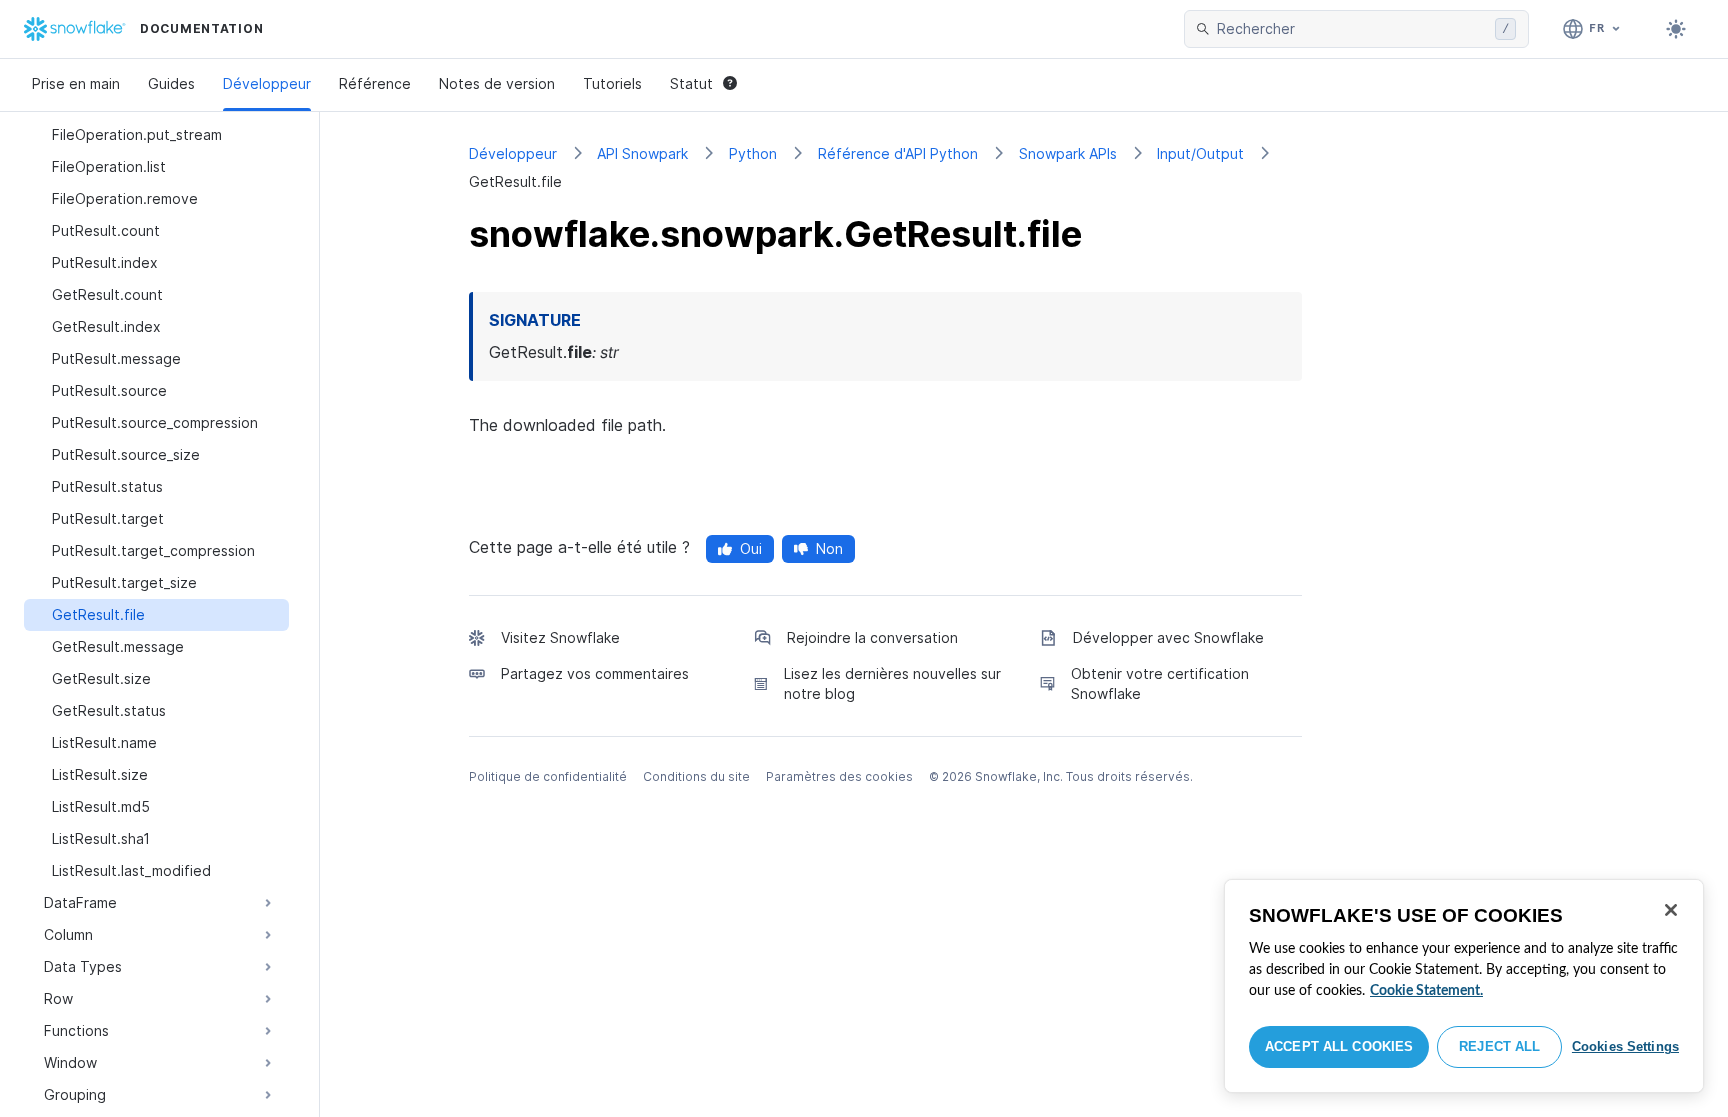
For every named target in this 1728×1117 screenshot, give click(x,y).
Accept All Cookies (1339, 1046)
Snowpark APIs (1068, 153)
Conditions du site (696, 776)
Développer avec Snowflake (1168, 637)
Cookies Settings (1625, 1046)
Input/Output (1200, 153)
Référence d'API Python (898, 153)
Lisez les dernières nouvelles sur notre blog (892, 683)
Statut (691, 83)
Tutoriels (612, 83)
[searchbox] (1352, 29)
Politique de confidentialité (548, 776)
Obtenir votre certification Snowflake (1160, 683)
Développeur (267, 83)
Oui (751, 548)
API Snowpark (642, 153)
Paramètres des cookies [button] (839, 776)
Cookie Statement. (1426, 991)
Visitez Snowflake (560, 637)
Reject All (1499, 1046)
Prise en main (76, 83)
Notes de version (497, 83)
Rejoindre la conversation (872, 637)
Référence (375, 83)
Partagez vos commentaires (595, 673)
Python (753, 153)
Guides (171, 83)
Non (829, 548)
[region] (1464, 986)
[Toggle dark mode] (1676, 29)
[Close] (1671, 910)
